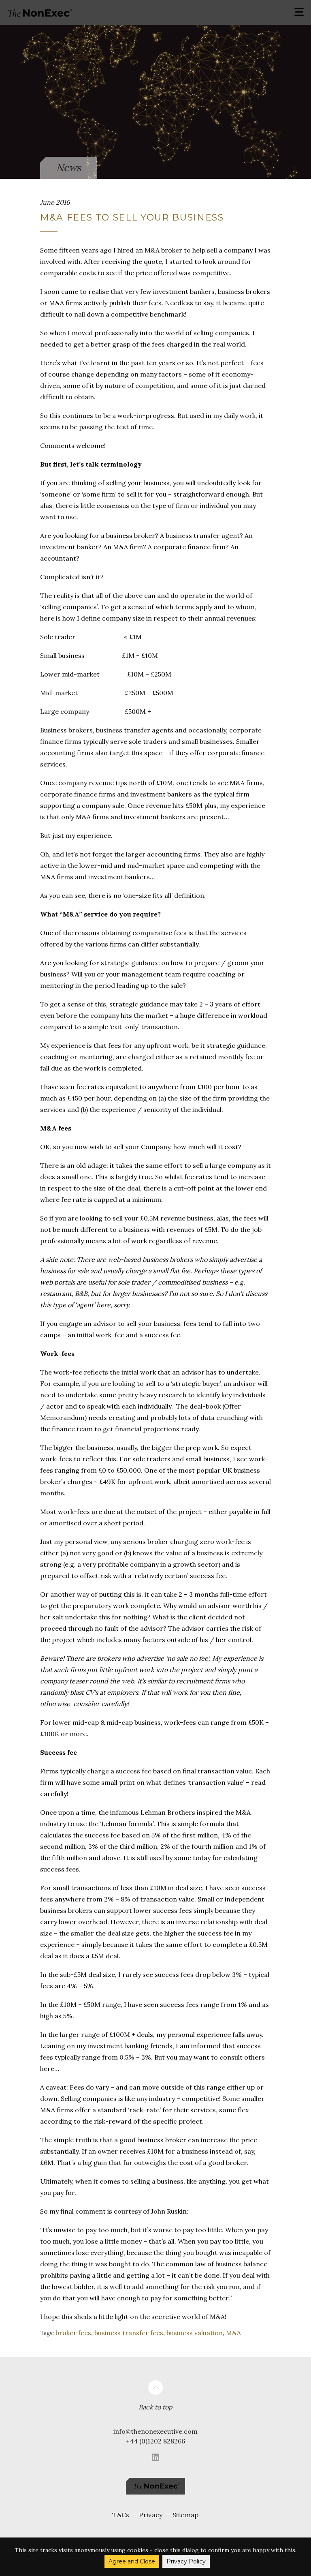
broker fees (73, 2333)
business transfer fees (129, 2333)
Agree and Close (132, 2561)
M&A (233, 2333)
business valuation (195, 2333)
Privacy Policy (186, 2561)
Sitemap (186, 2515)
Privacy (151, 2515)
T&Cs (121, 2515)
